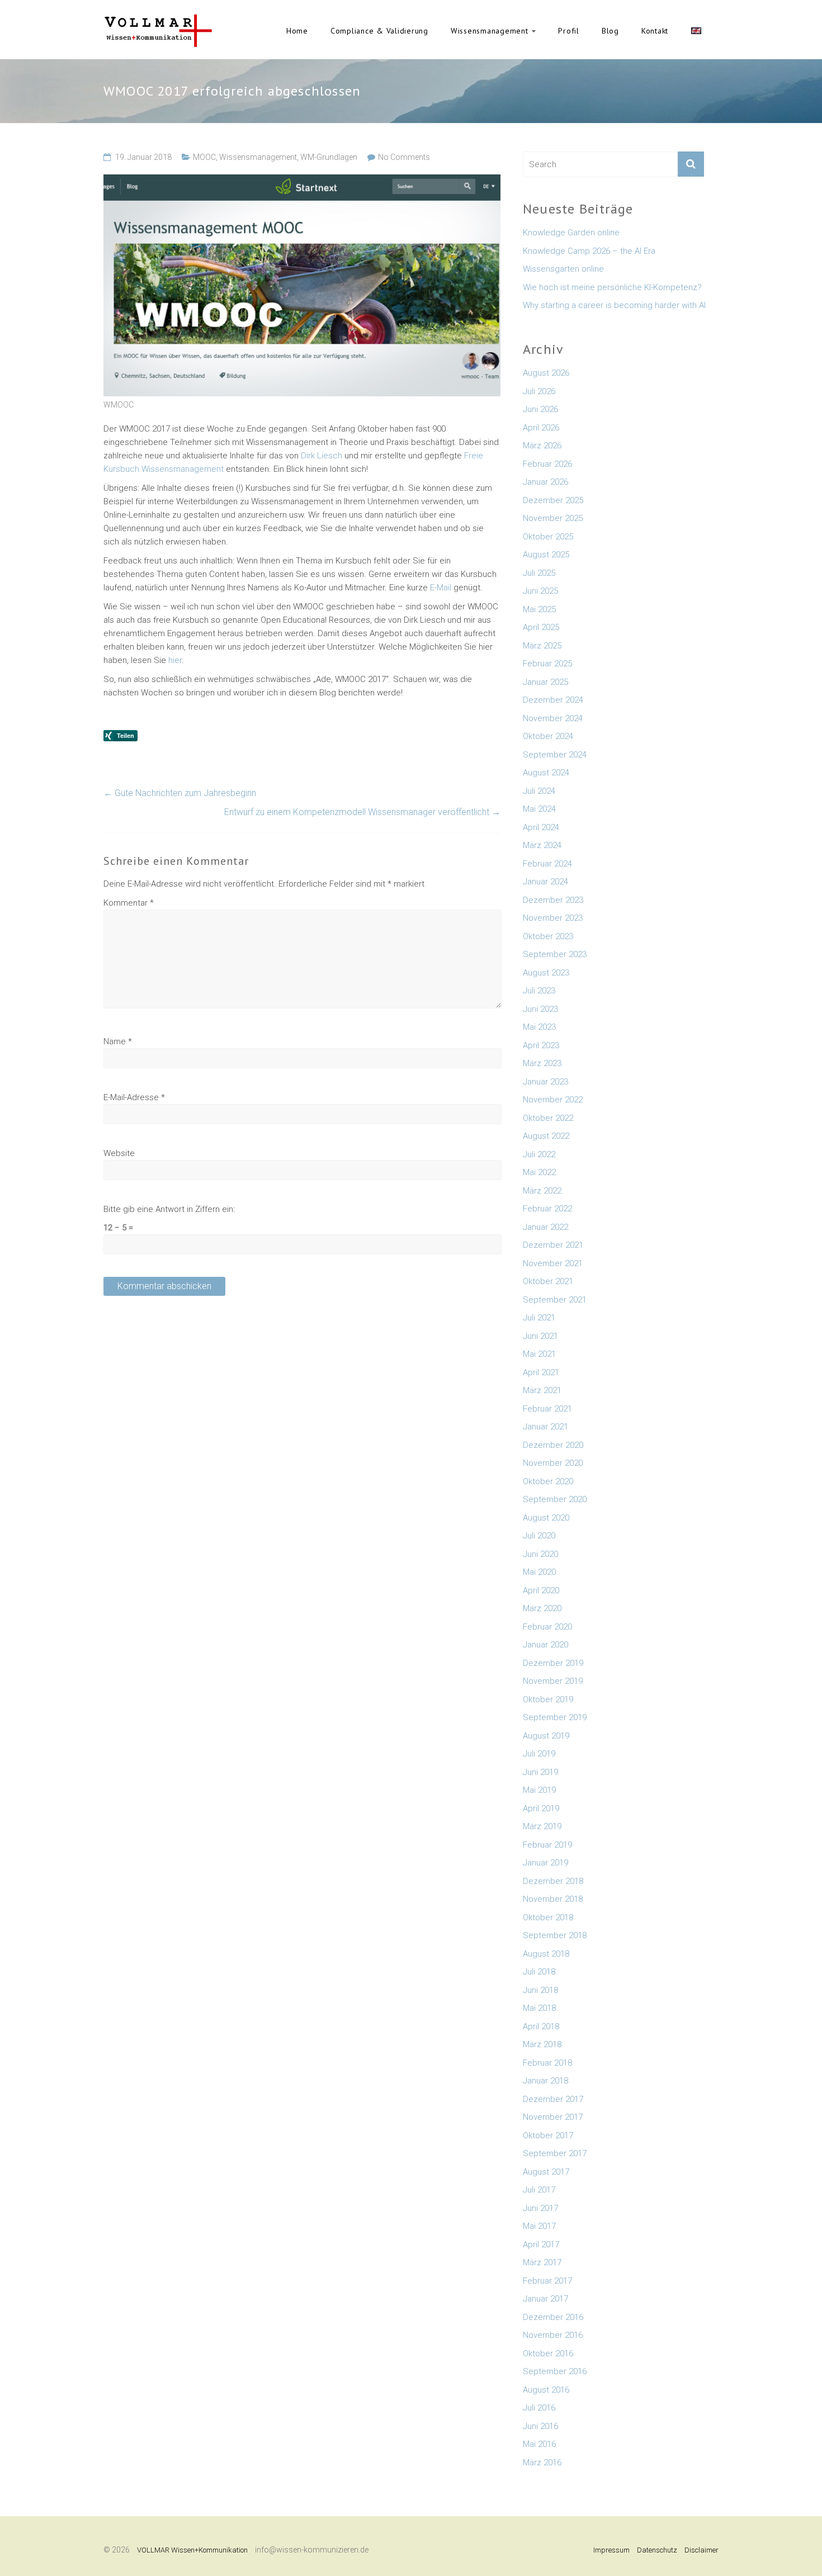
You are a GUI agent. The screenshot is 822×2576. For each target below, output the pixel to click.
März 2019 (542, 1826)
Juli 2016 (539, 2408)
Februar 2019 (547, 1845)
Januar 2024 (545, 882)
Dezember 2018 (553, 1881)
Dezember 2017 (553, 2099)
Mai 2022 (539, 1172)
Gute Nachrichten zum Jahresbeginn (180, 793)
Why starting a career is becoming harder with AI (614, 305)
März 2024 (542, 845)
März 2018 (542, 2044)
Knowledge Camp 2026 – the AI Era (589, 251)
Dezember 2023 (553, 900)
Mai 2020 (539, 1572)
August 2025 (546, 555)
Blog (610, 31)
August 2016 (546, 2390)
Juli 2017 (539, 2190)
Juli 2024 (539, 791)
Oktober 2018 (548, 1917)
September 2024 (555, 755)
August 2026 (546, 373)
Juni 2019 (540, 1772)
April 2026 (541, 428)
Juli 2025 (539, 573)
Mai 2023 (539, 1027)
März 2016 (542, 2463)
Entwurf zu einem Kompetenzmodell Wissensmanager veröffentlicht (362, 812)
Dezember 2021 (553, 1245)
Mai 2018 (539, 2008)
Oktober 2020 (548, 1481)
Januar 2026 (545, 482)
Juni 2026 (540, 409)
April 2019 (541, 1808)
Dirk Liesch (322, 456)
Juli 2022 (539, 1154)
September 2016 (555, 2371)
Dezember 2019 (553, 1663)
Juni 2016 (540, 2426)
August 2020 (546, 1518)
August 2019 (546, 1736)
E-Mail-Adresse (134, 1097)
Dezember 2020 (553, 1445)
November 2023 (553, 918)
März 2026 (542, 446)
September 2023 (555, 954)
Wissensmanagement (490, 31)
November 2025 (553, 518)
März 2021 (542, 1390)
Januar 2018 (545, 2081)
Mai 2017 (539, 2226)
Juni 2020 (540, 1554)
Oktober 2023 (548, 936)
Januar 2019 (545, 1863)
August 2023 (546, 973)
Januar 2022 (545, 1227)
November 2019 (553, 1681)
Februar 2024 (547, 864)
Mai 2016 (539, 2444)
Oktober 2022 (548, 1118)
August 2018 (546, 1954)
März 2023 (542, 1063)
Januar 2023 (545, 1082)
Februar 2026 (547, 464)
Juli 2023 (539, 991)
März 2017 (542, 2262)
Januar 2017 (545, 2299)
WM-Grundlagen (329, 157)
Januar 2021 (545, 1427)
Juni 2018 (540, 1990)
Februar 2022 (547, 1209)
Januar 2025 (545, 682)
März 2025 (542, 646)
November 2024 (553, 718)
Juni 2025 (540, 591)
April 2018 (541, 2026)
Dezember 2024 (553, 700)
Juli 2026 (539, 391)
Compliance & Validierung (379, 31)
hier (174, 660)
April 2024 (541, 827)
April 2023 (541, 1045)
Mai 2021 (539, 1354)
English (696, 31)
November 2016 (553, 2335)
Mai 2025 (539, 609)
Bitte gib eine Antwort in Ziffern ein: (169, 1209)
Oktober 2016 (548, 2354)
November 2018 (553, 1899)
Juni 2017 (540, 2208)
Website (119, 1153)
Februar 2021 (547, 1409)
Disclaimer (701, 2550)
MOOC (204, 157)
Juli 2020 (539, 1536)
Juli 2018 (539, 1972)
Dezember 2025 (553, 500)
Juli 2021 (539, 1318)
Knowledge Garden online (571, 233)
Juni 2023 (540, 1009)
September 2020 (555, 1499)
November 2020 (553, 1463)
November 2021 (553, 1263)
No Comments (404, 157)
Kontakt (655, 31)
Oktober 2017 (548, 2135)
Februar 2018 (547, 2063)
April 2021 (541, 1372)
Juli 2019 (539, 1754)
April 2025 (541, 627)
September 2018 (555, 1935)
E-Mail (441, 588)
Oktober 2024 (548, 736)
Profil (569, 31)
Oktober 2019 (548, 1699)
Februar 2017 (547, 2281)
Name (118, 1041)
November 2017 (553, 2117)
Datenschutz (657, 2550)
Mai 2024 (539, 809)
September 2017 (555, 2153)
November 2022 (553, 1100)
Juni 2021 (540, 1336)
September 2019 (555, 1717)
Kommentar (129, 903)
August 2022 (546, 1136)
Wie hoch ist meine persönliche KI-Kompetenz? (612, 287)
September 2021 (555, 1300)
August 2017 (546, 2172)
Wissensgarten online (563, 269)
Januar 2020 (545, 1645)
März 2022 (542, 1191)
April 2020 (541, 1590)
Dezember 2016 (553, 2317)
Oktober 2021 (548, 1281)
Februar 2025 (547, 664)
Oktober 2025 (548, 537)
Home (297, 31)
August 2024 (546, 773)
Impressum (611, 2550)
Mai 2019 (539, 1790)
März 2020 (542, 1608)
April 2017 (541, 2244)
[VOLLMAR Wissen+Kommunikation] (158, 20)
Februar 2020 (547, 1627)
